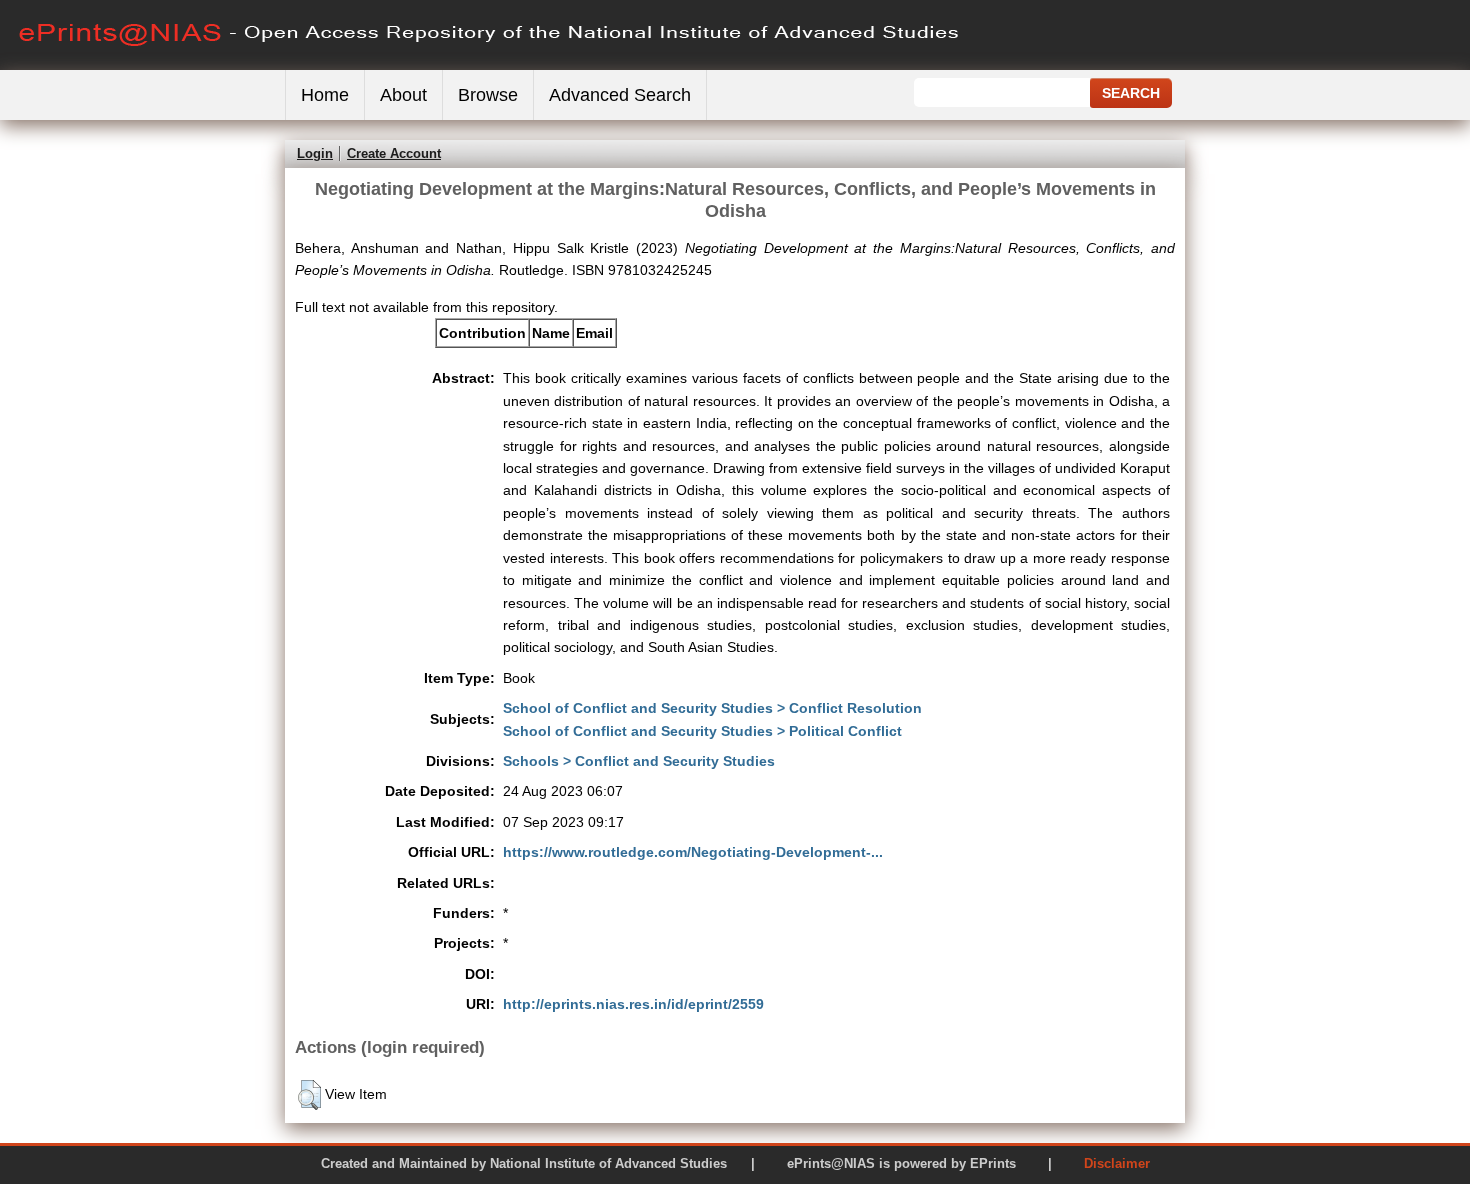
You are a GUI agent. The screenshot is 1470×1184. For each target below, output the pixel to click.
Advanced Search (620, 95)
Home (325, 95)
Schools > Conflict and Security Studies (639, 761)
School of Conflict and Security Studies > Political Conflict (702, 731)
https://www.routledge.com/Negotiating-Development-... (693, 852)
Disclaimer (1117, 1163)
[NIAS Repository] (490, 65)
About (403, 95)
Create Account (394, 153)
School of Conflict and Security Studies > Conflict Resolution (712, 708)
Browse (488, 95)
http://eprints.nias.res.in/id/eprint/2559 (633, 1004)
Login (315, 153)
